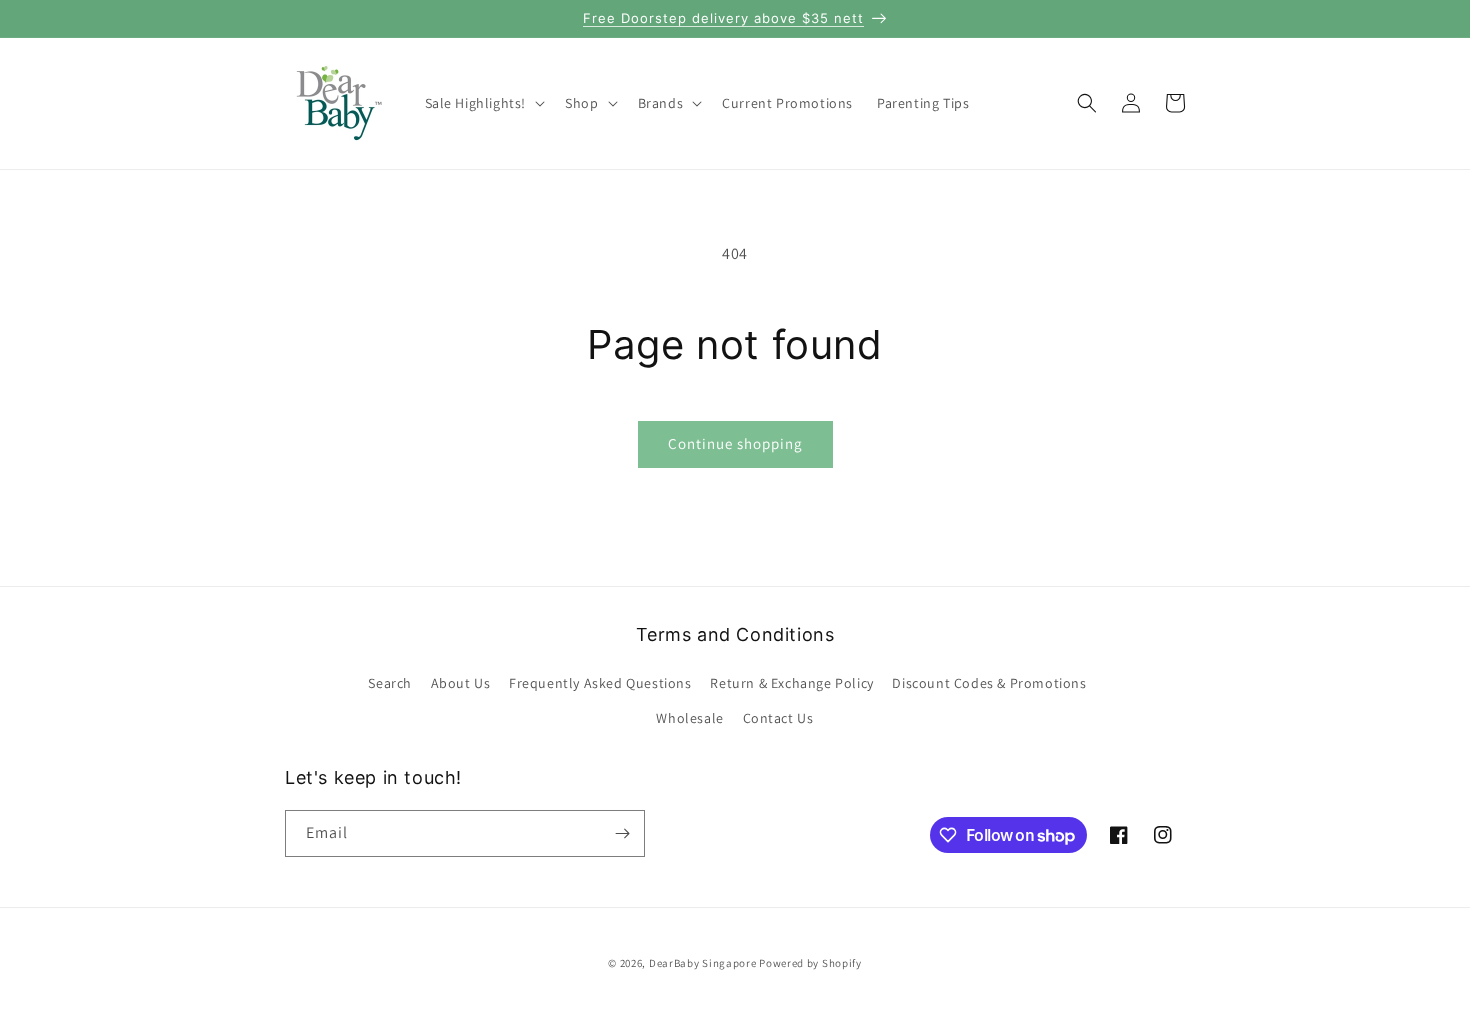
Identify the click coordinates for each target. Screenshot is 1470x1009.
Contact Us (778, 718)
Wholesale (689, 718)
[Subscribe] (622, 833)
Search (390, 683)
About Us (461, 683)
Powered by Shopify (810, 963)
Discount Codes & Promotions (989, 683)
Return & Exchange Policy (791, 683)
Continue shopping (735, 443)
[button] (483, 103)
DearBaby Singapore (703, 963)
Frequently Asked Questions (600, 683)
